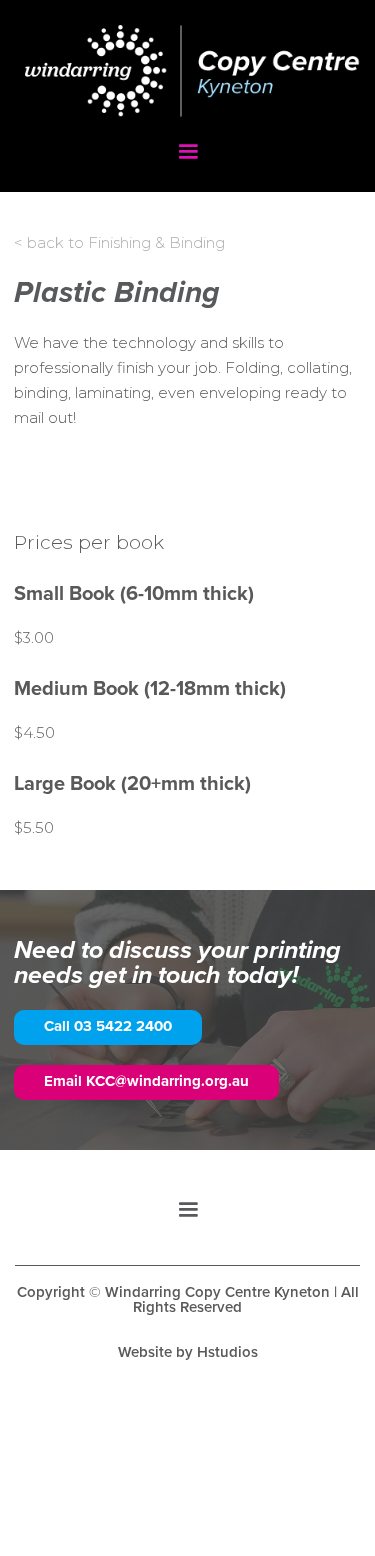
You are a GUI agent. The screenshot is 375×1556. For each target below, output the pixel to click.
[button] (188, 152)
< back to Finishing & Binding (119, 242)
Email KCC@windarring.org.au (146, 1082)
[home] (187, 81)
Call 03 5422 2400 (108, 1027)
